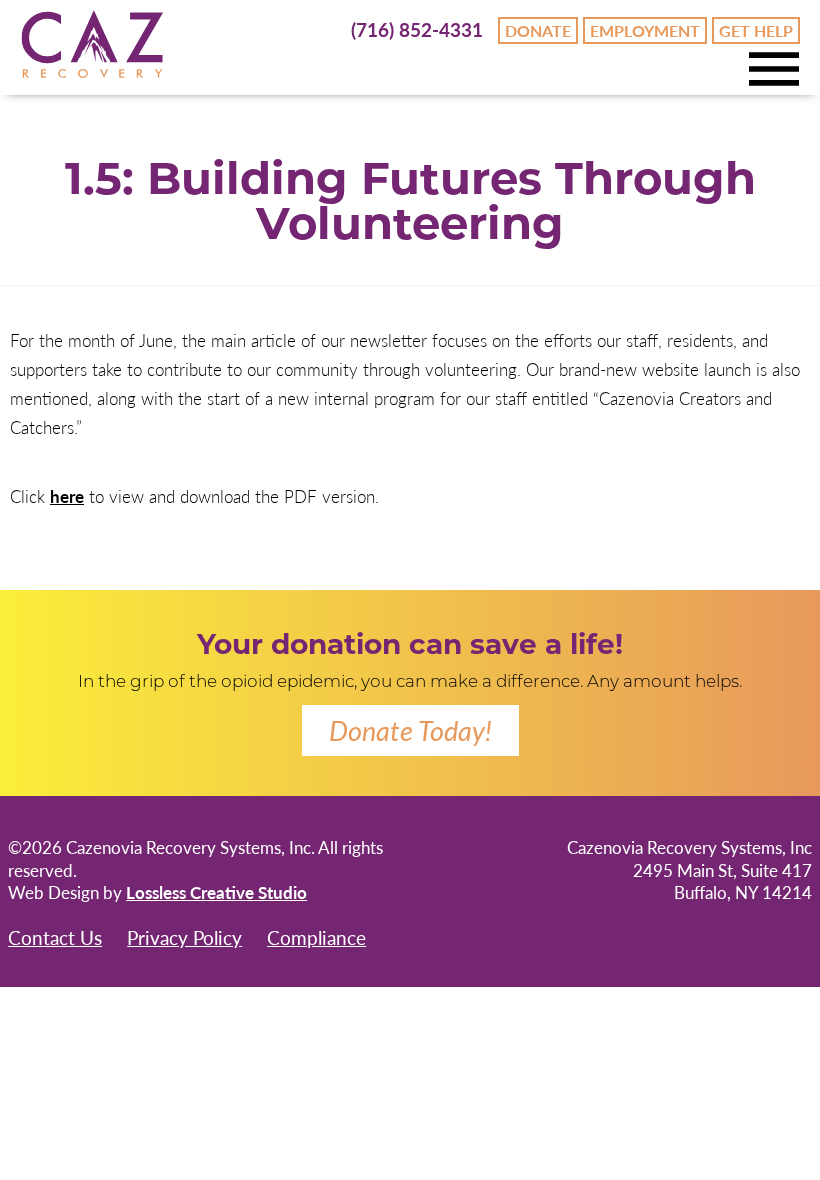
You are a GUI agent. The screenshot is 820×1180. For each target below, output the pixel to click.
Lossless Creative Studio (216, 892)
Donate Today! (410, 730)
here (67, 496)
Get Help (756, 30)
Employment (645, 30)
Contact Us (55, 937)
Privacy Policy (184, 937)
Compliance (316, 937)
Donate (538, 30)
